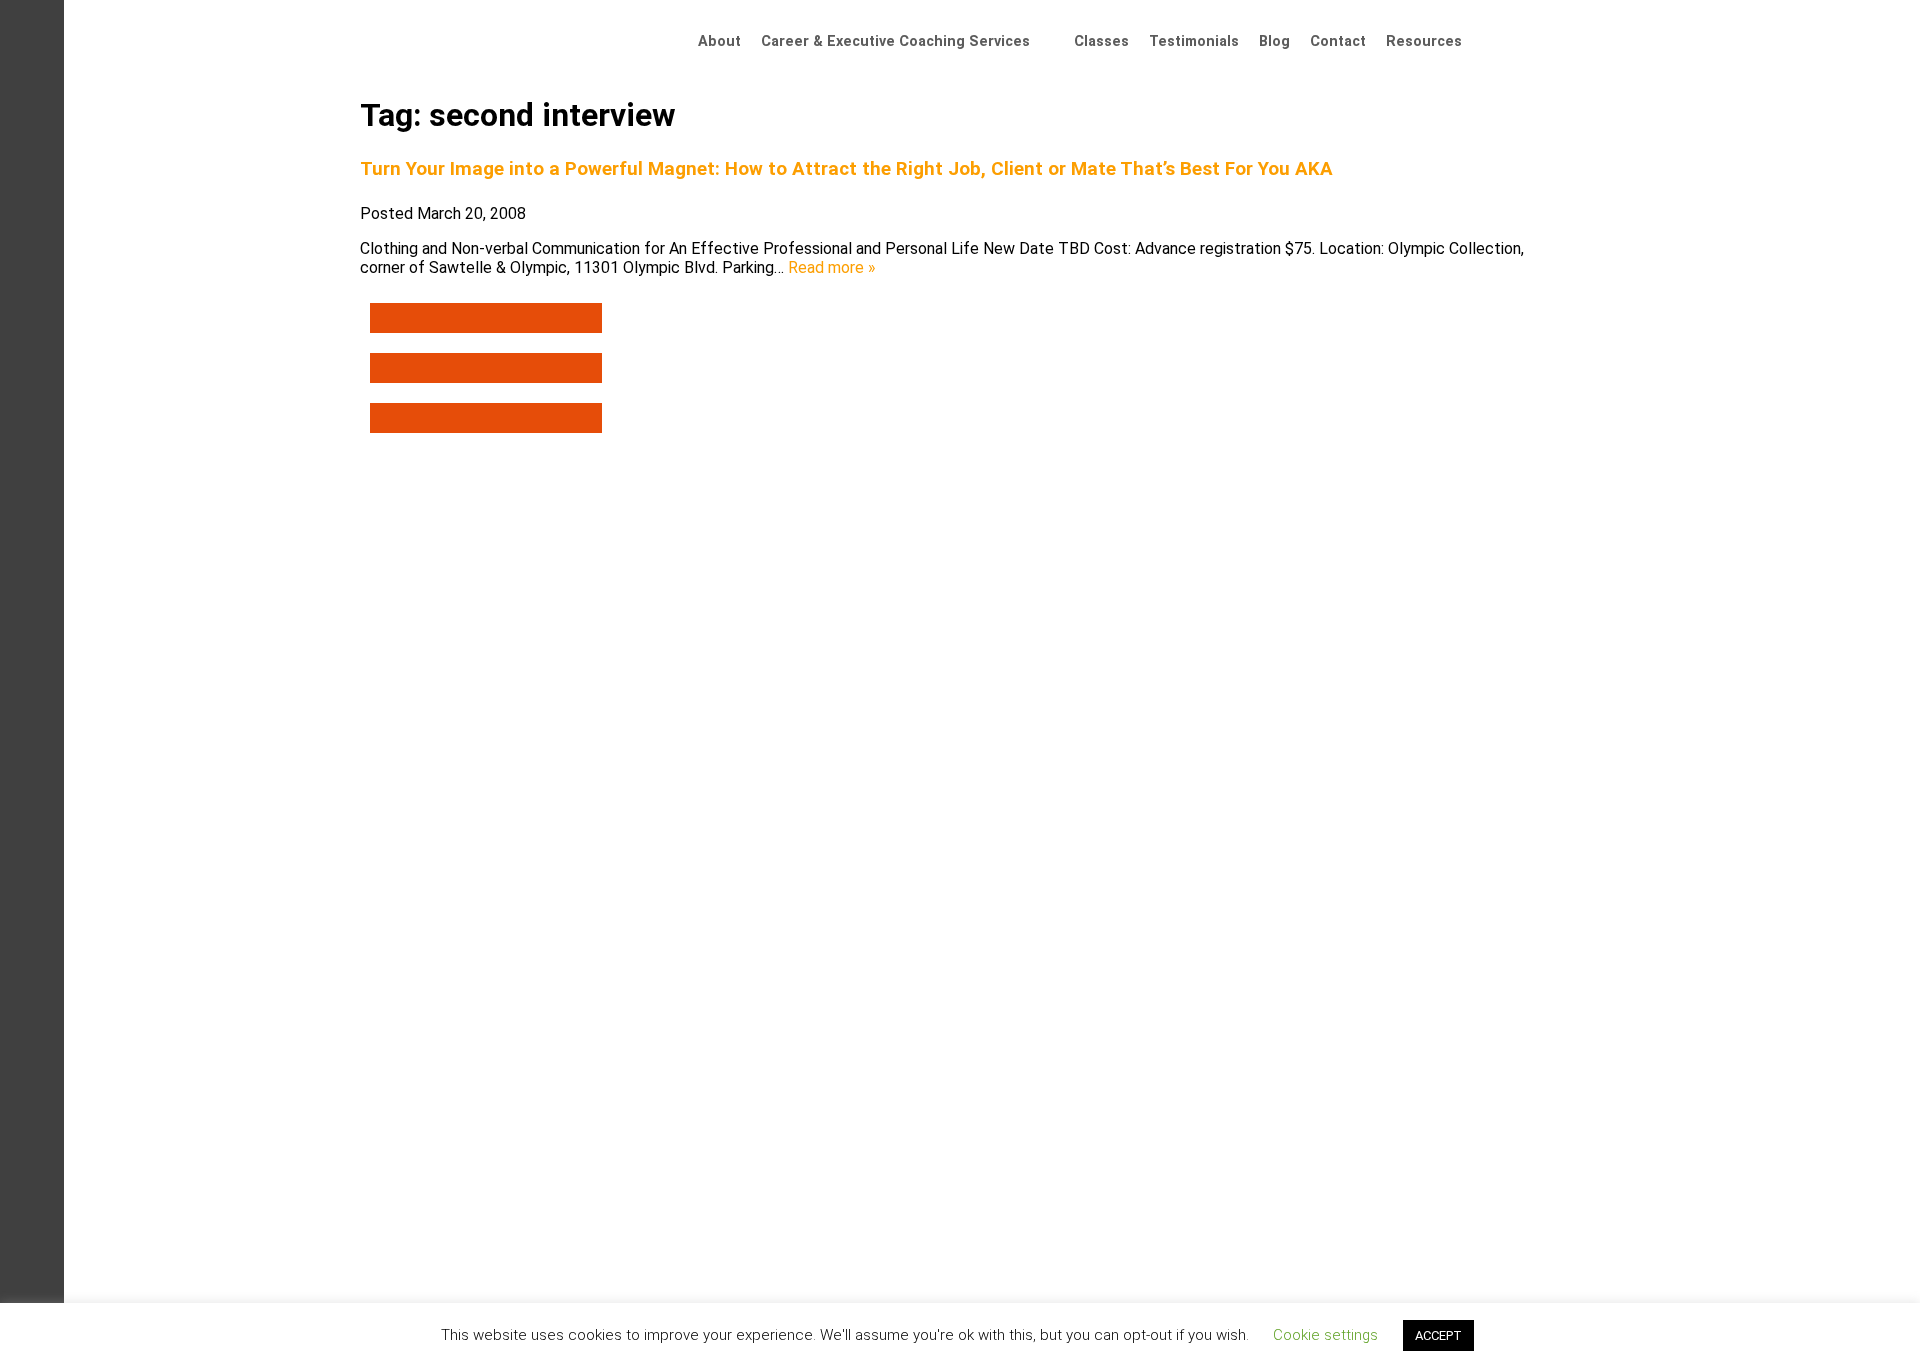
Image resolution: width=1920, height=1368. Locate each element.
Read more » (832, 267)
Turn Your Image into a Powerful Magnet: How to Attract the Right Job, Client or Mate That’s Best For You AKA (846, 169)
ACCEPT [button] (1438, 1335)
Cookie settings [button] (1325, 1335)
